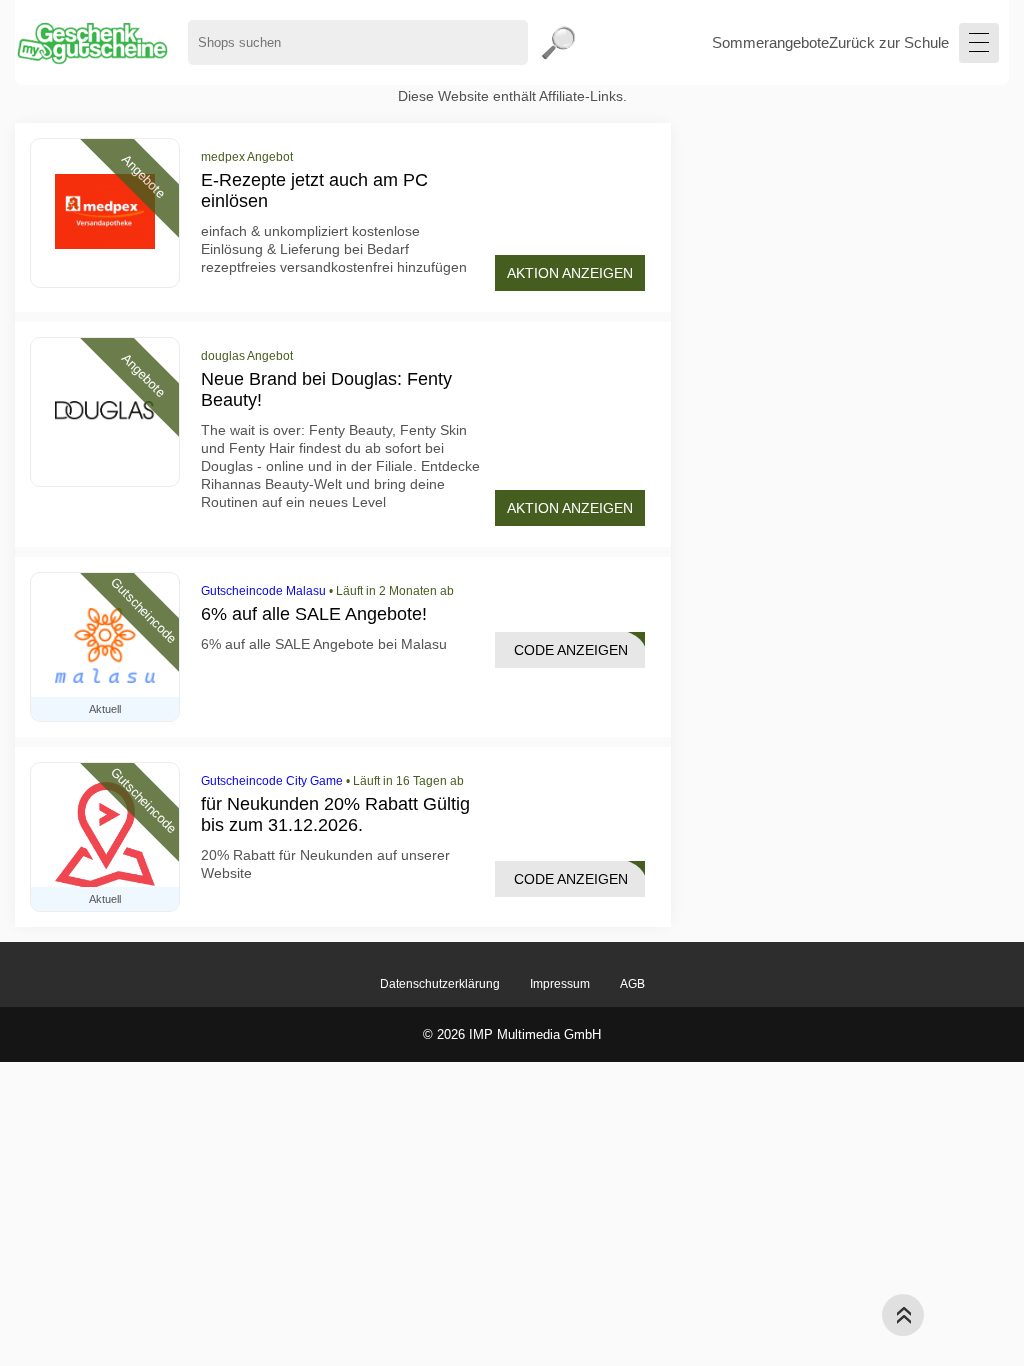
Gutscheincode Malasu (263, 591)
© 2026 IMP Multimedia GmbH (512, 1034)
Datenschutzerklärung (440, 984)
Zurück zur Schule (889, 42)
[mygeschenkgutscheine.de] (91, 42)
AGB (632, 984)
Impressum (560, 984)
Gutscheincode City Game (272, 781)
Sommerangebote (770, 42)
